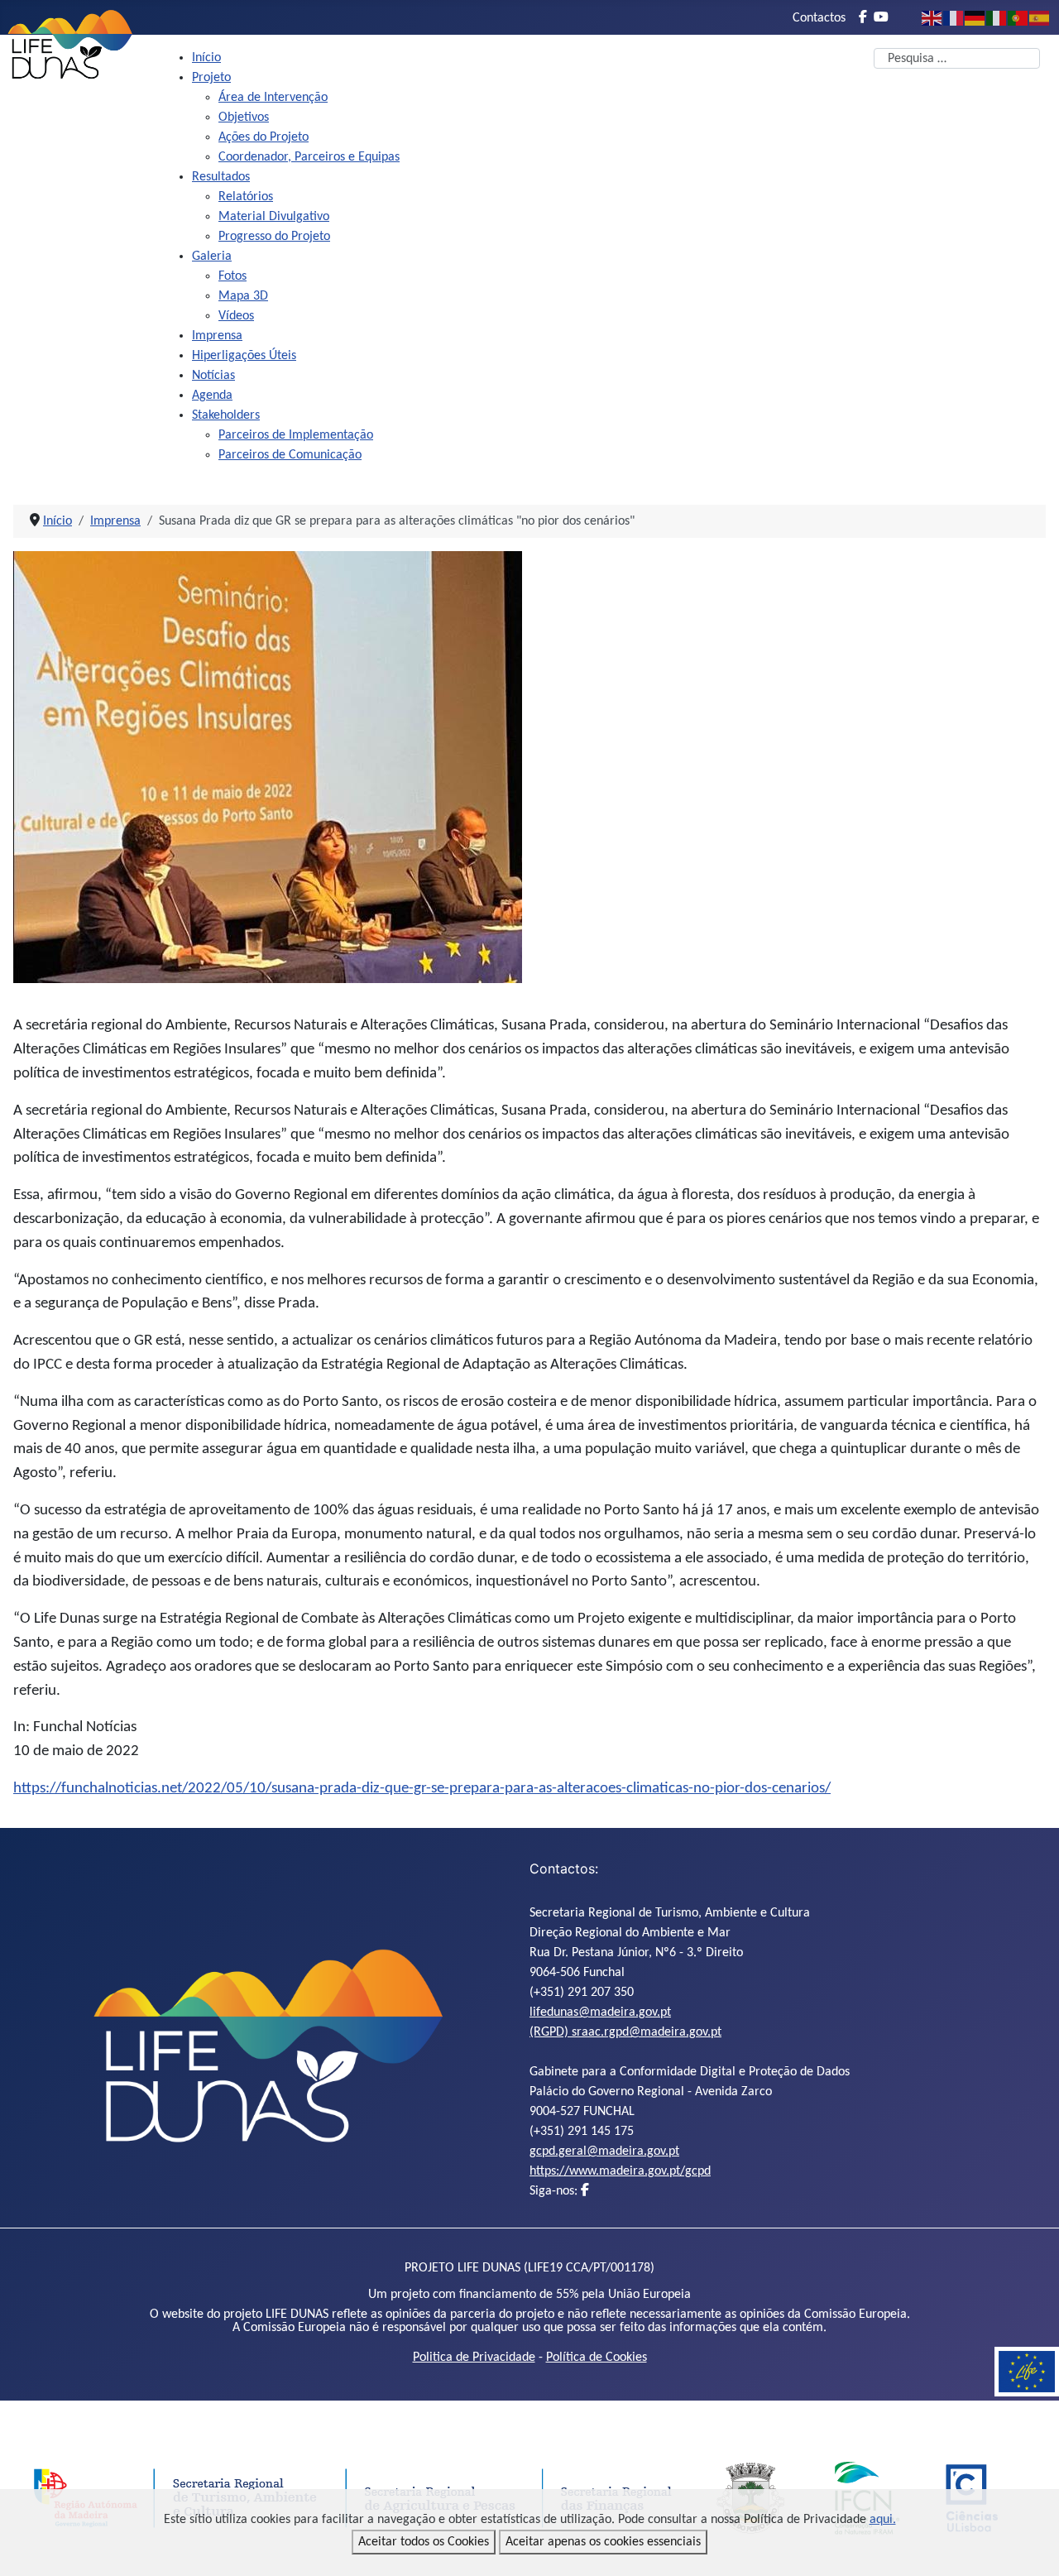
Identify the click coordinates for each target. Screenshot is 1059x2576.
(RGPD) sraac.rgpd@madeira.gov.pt (625, 2032)
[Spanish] (1040, 18)
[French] (954, 18)
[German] (975, 18)
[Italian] (997, 18)
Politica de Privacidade (474, 2358)
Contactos (819, 18)
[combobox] (957, 58)
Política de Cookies (597, 2358)
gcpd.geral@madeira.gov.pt (604, 2151)
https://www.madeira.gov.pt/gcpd (620, 2171)
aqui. (883, 2520)
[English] (932, 18)
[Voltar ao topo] (1030, 2545)
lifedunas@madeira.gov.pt (600, 2012)
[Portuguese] (1018, 18)
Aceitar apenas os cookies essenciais (603, 2542)
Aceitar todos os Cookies (424, 2542)
